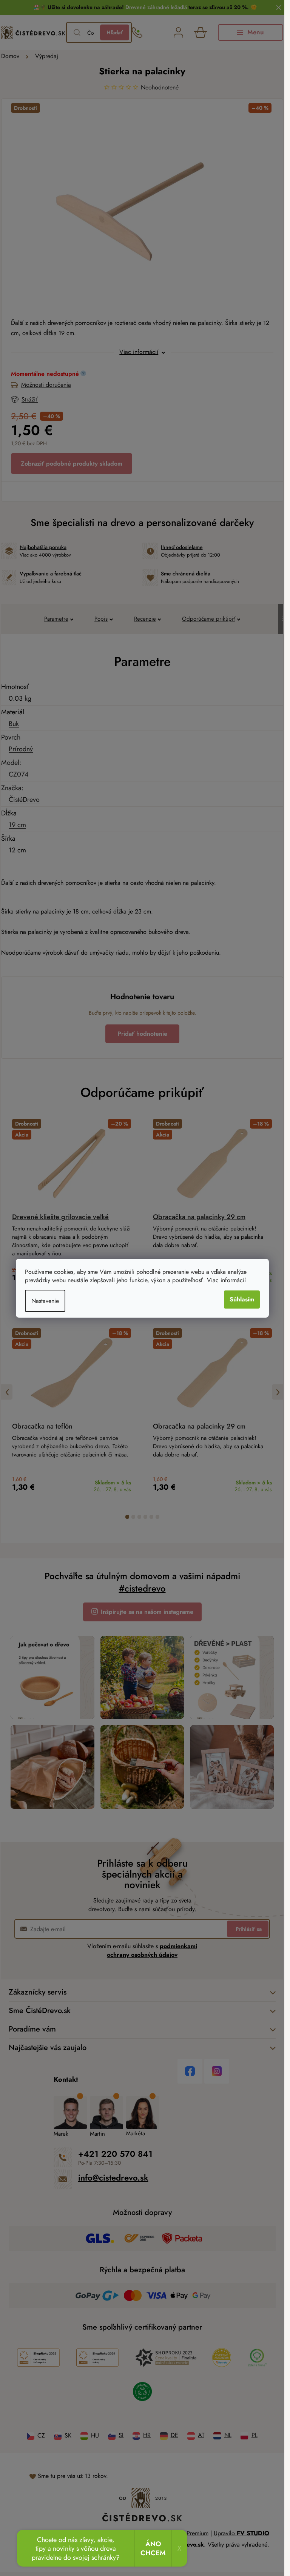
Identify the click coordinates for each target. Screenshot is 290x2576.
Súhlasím (242, 1299)
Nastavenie (45, 1301)
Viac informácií (226, 1280)
